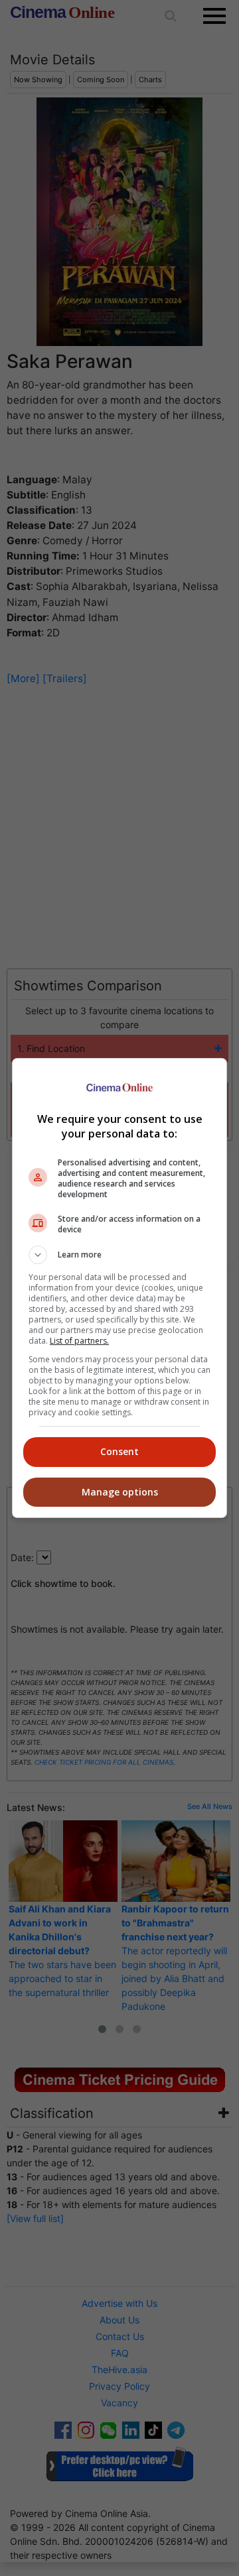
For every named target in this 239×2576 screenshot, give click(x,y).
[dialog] (119, 1288)
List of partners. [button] (79, 1341)
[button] (119, 1255)
